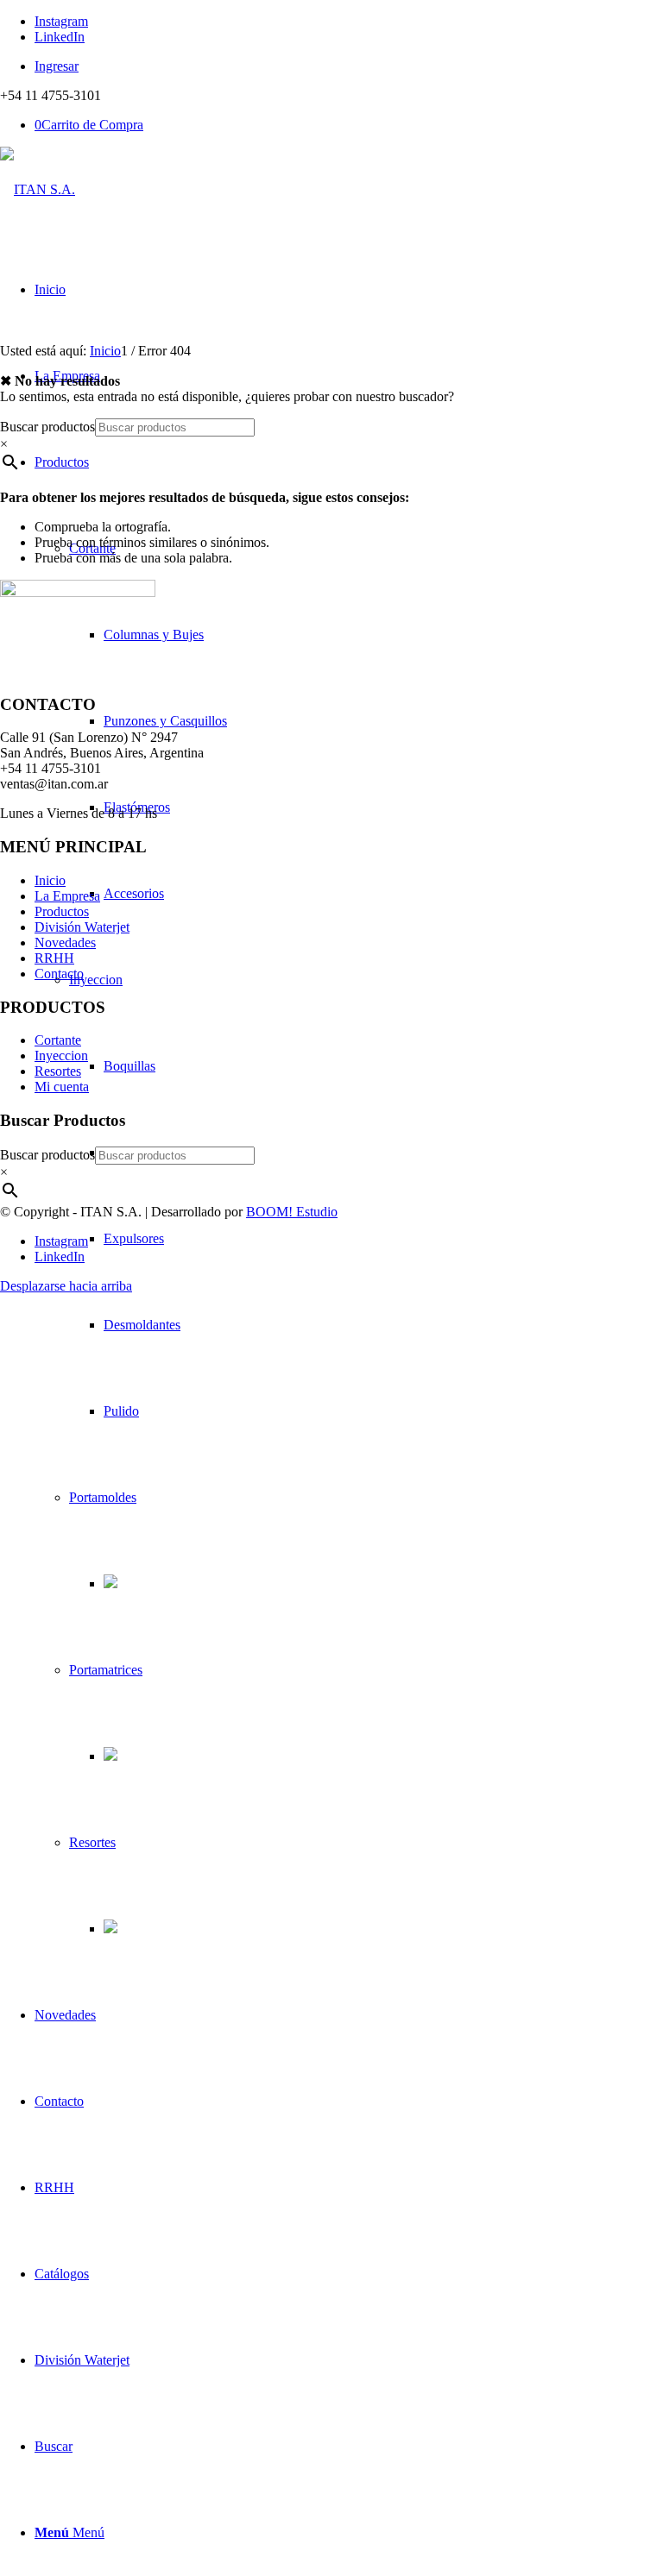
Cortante (58, 1040)
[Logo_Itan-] (38, 189)
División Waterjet (82, 927)
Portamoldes (103, 1497)
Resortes (92, 1842)
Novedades (65, 942)
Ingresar (57, 66)
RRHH (54, 958)
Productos (62, 911)
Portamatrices (106, 1670)
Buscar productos (47, 427)
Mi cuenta (62, 1087)
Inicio (50, 880)
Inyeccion (96, 980)
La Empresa (67, 896)
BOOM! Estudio (292, 1212)
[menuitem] (349, 66)
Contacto (59, 974)
